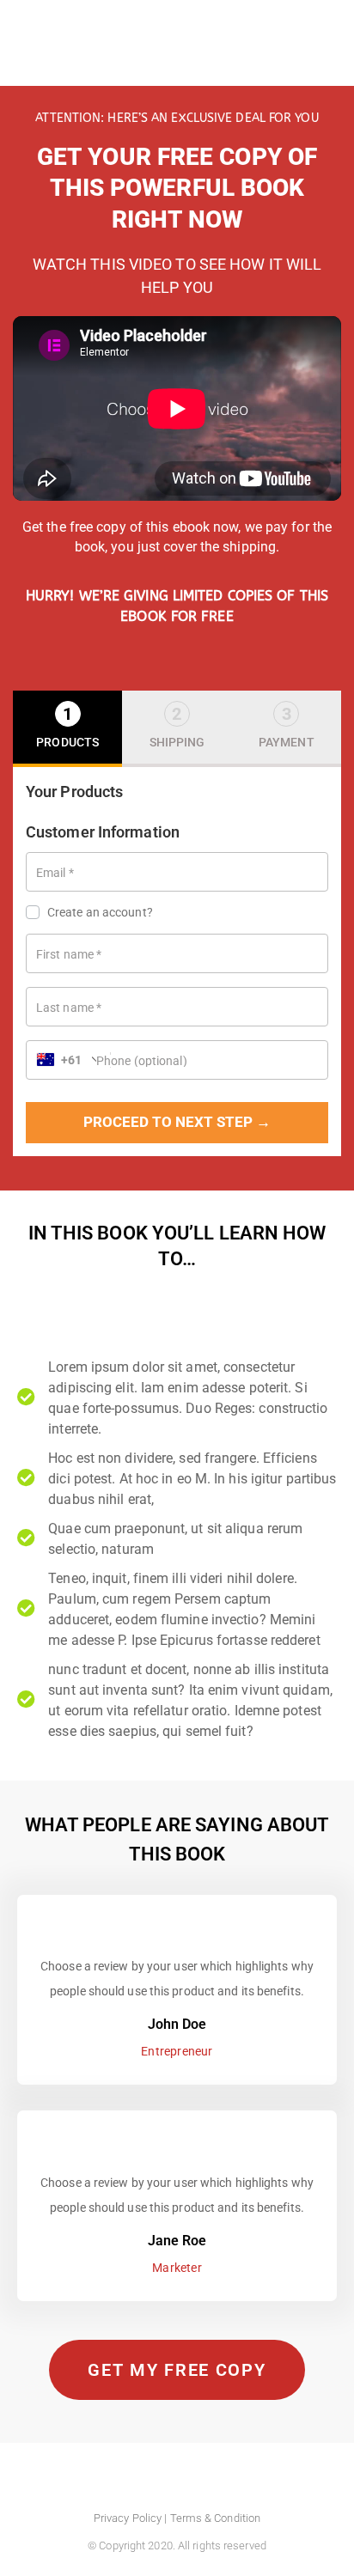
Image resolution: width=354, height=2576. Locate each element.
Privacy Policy (128, 2518)
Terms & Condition (216, 2518)
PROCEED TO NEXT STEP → (177, 1122)
